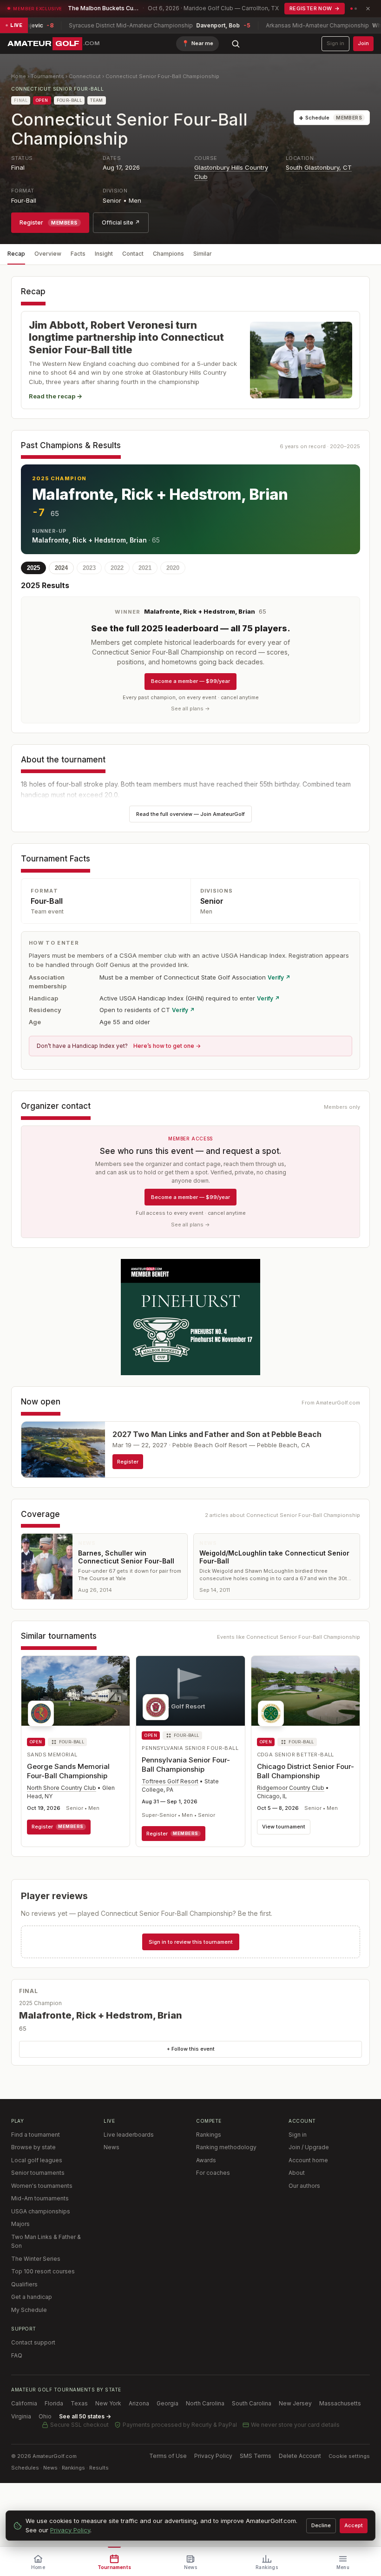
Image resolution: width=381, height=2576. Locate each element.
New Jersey (295, 2403)
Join (363, 43)
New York (108, 2403)
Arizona (139, 2403)
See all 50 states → (85, 2416)
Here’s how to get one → (167, 1046)
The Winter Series (36, 2259)
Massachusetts (340, 2403)
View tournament (284, 1827)
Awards (206, 2160)
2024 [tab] (61, 568)
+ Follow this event (191, 2049)
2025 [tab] (33, 568)
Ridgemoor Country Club (291, 1788)
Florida (54, 2403)
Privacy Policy (213, 2456)
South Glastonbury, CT (319, 167)
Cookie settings (349, 2456)
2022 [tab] (117, 568)
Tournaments (47, 76)
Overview (48, 254)
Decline (321, 2525)
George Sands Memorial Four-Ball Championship (68, 1771)
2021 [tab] (145, 568)
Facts (78, 254)
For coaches (213, 2173)
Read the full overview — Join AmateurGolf (190, 814)
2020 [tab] (173, 568)
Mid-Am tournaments (40, 2198)
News (112, 2147)
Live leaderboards (129, 2135)
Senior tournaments (38, 2173)
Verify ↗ (279, 977)
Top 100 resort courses (43, 2271)
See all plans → (190, 709)
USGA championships (41, 2211)
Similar (203, 254)
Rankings (209, 2135)
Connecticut (85, 76)
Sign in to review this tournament (191, 1942)
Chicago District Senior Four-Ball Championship (305, 1771)
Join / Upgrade (309, 2147)
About (297, 2173)
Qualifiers (24, 2284)
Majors (20, 2224)
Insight (104, 254)
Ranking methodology (226, 2147)
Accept (354, 2525)
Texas (79, 2403)
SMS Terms (256, 2456)
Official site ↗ (121, 222)
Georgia (168, 2403)
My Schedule (29, 2310)
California (24, 2403)
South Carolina (252, 2403)
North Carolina (205, 2403)
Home (19, 76)
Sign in (335, 43)
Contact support (33, 2342)
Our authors (304, 2186)
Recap (16, 254)
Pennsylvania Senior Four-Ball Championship (186, 1765)
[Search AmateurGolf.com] (236, 44)
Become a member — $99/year (190, 681)
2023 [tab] (89, 568)
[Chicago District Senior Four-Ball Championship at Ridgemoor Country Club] (305, 1694)
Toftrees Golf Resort (170, 1781)
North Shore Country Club (62, 1788)
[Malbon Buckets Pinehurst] (190, 1317)
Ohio (45, 2416)
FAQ (17, 2355)
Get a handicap (32, 2297)
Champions (168, 254)
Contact (133, 254)
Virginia (21, 2416)
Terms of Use (168, 2456)
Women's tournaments (42, 2186)
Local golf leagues (37, 2160)
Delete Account (300, 2456)
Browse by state (33, 2147)
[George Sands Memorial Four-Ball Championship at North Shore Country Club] (76, 1694)
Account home (308, 2160)
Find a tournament (36, 2135)
